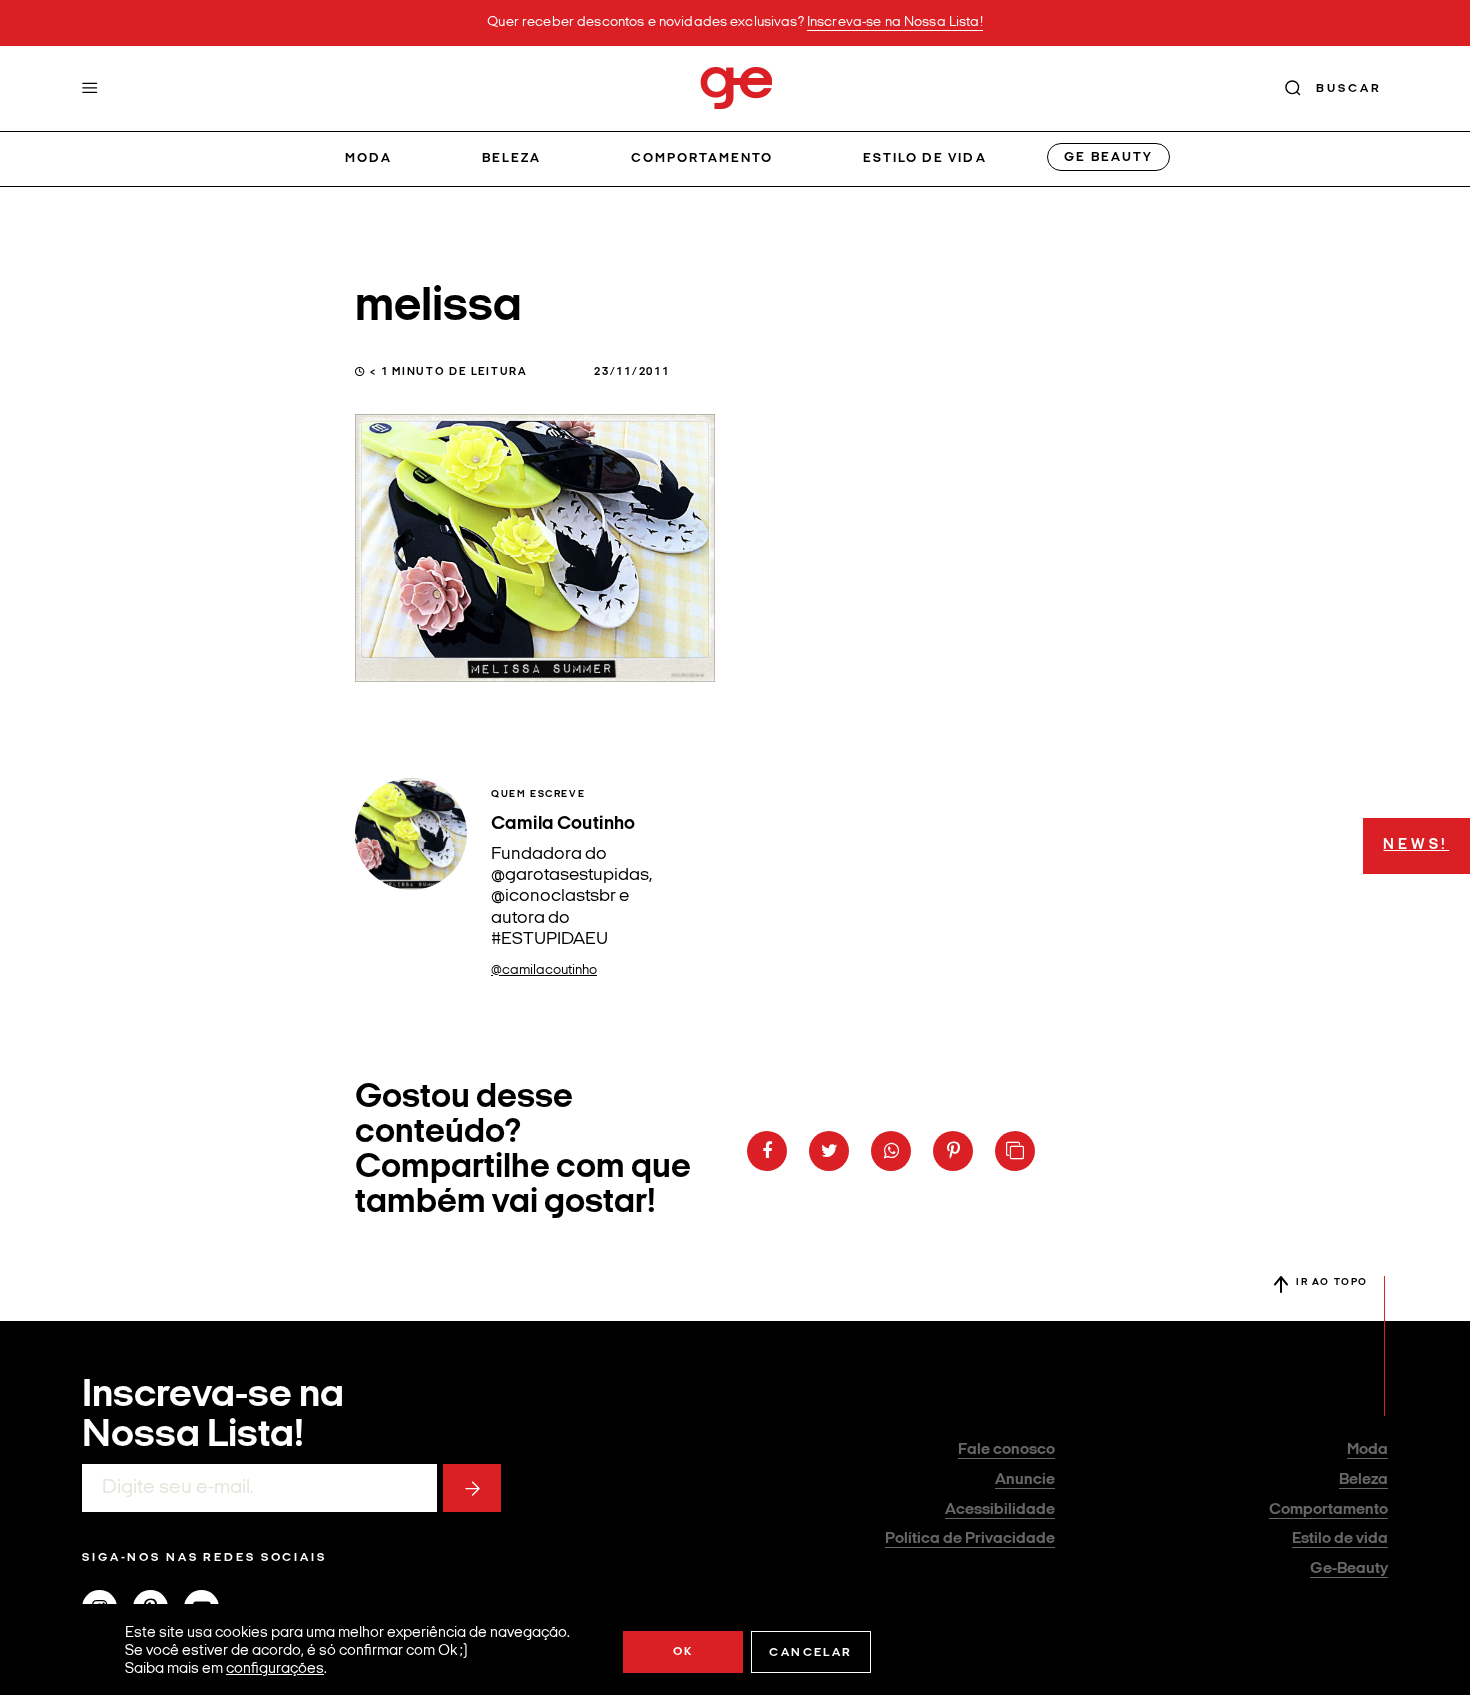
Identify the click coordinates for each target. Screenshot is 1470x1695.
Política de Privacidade (970, 1539)
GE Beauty (1108, 157)
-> (472, 1488)
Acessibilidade (1000, 1510)
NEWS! (1416, 845)
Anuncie (1025, 1480)
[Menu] (90, 88)
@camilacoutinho (544, 970)
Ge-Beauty (1349, 1569)
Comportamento (702, 158)
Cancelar (810, 1653)
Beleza (511, 158)
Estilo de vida (925, 158)
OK (683, 1652)
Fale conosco (1006, 1450)
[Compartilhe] (1015, 1151)
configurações (275, 1669)
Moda (368, 158)
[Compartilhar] (767, 1151)
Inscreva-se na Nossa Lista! (895, 22)
